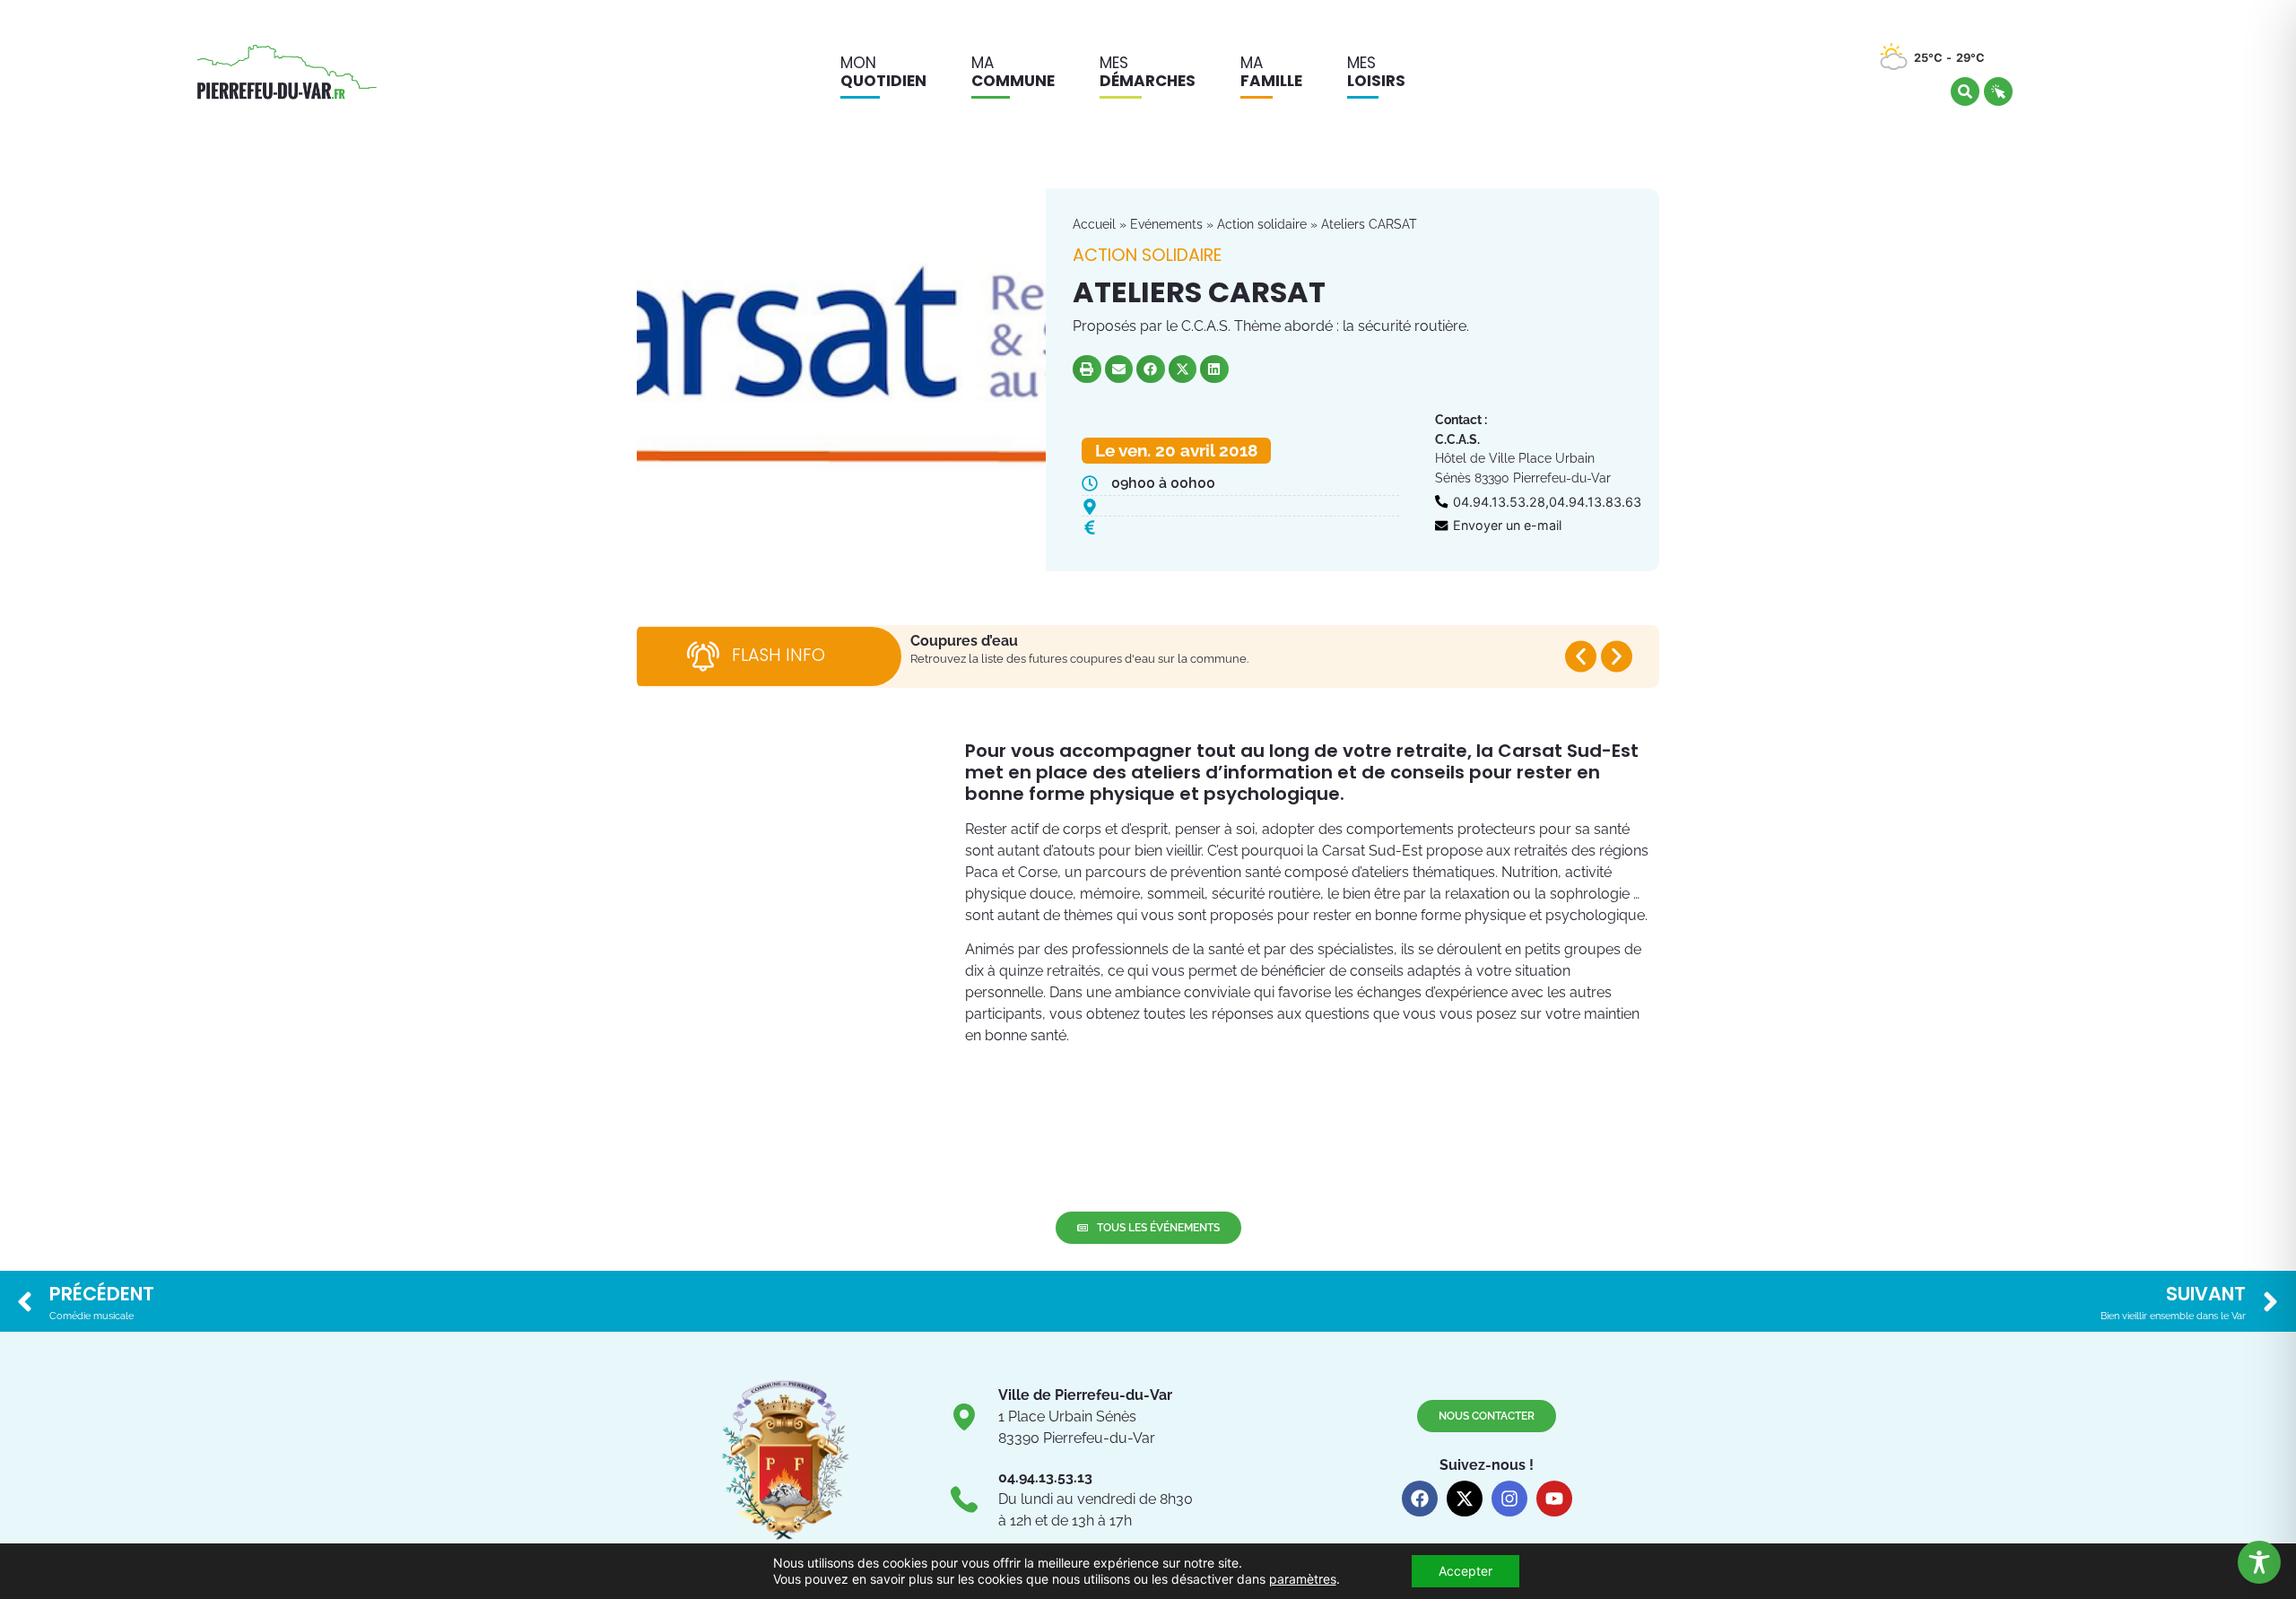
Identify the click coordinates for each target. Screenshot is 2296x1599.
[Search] (1965, 91)
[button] (1087, 369)
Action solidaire (1262, 224)
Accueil (1094, 224)
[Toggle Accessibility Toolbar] (2259, 1562)
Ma (1013, 72)
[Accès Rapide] (1998, 91)
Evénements (1166, 224)
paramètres (1303, 1579)
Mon (883, 72)
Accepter (1465, 1571)
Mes (1148, 72)
